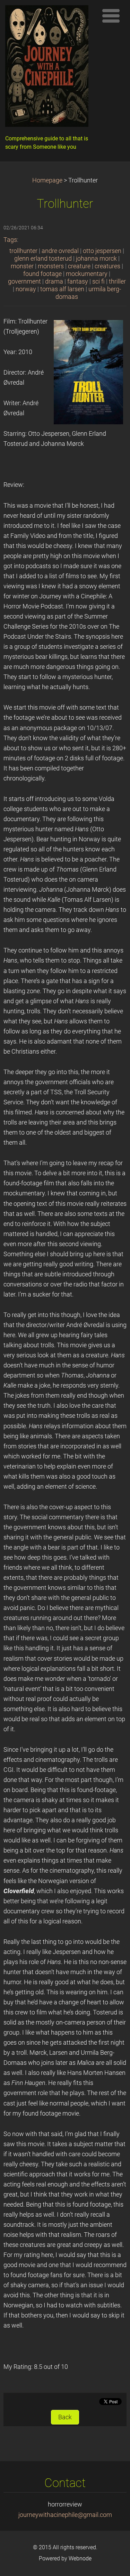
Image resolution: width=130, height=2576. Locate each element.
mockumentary (87, 274)
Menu (111, 16)
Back (65, 2417)
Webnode (80, 2558)
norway (26, 289)
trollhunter (23, 251)
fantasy (78, 281)
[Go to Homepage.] (49, 68)
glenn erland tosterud (43, 259)
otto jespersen (102, 251)
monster (22, 266)
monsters (51, 266)
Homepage (47, 180)
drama (54, 281)
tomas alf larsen (62, 289)
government (24, 281)
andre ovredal (60, 251)
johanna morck (96, 259)
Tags (10, 240)
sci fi (98, 281)
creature (79, 266)
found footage (42, 274)
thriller (117, 281)
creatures (107, 266)
